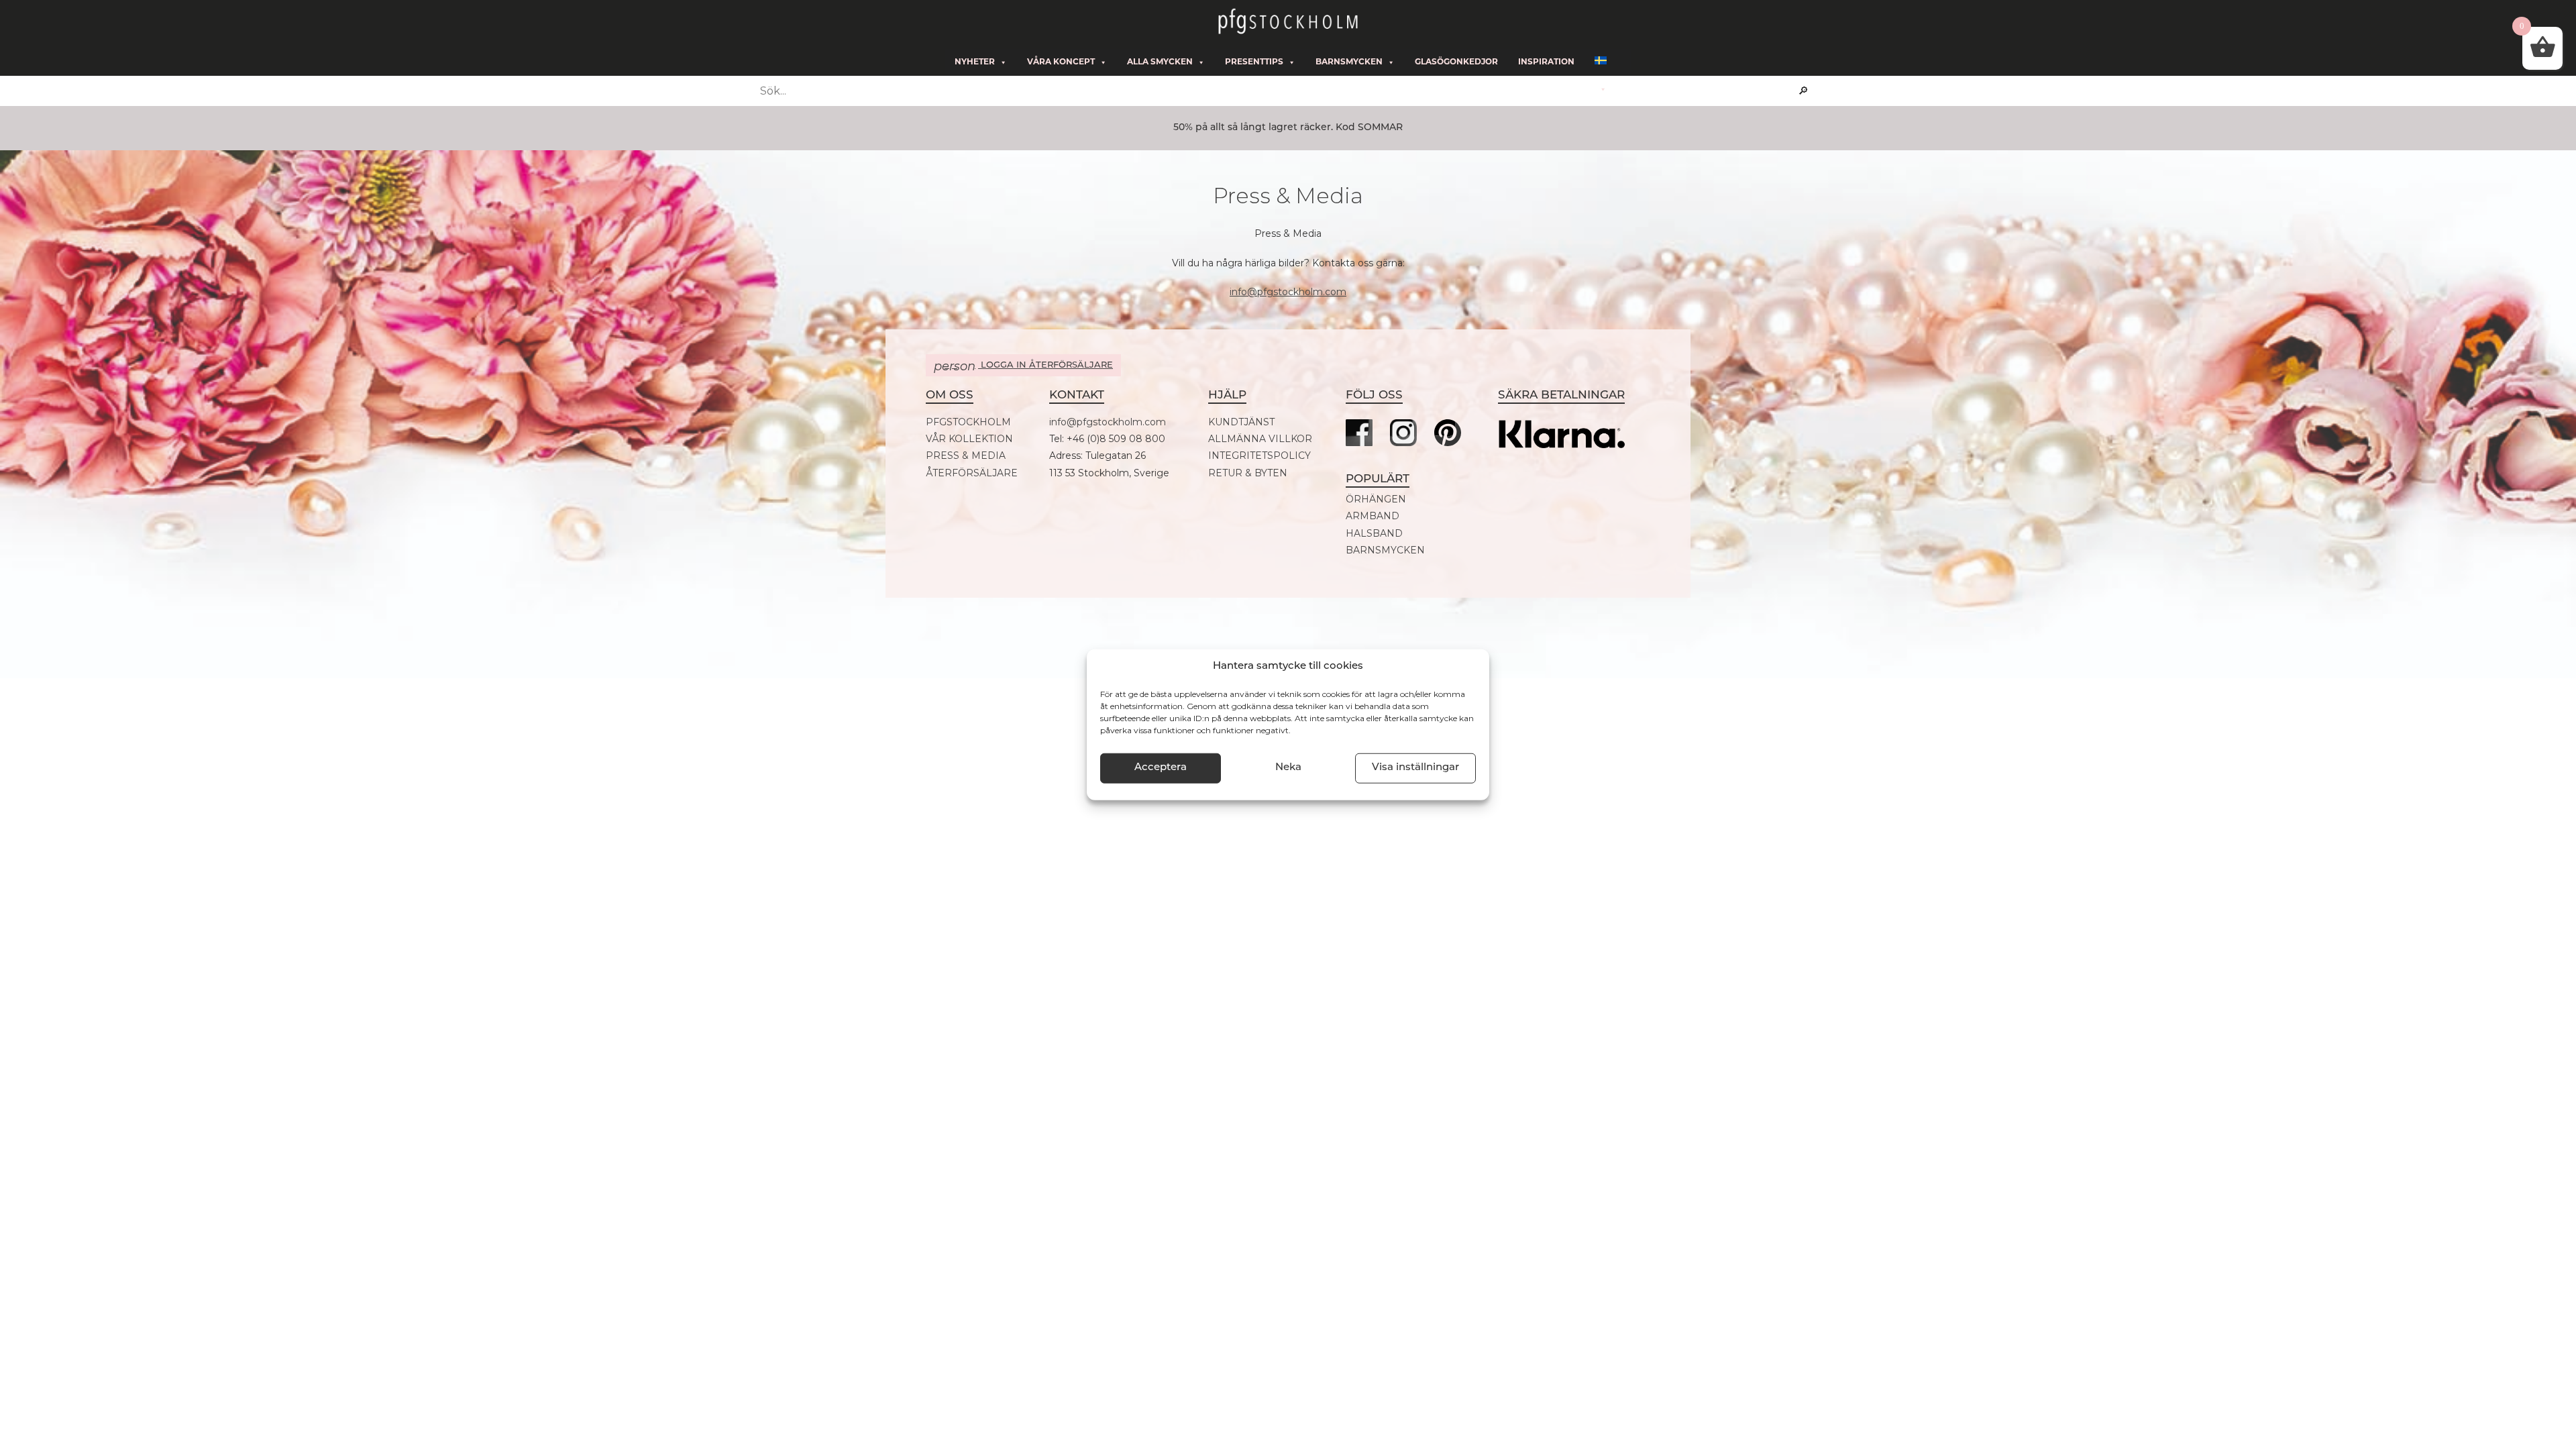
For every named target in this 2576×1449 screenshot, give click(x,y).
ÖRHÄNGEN (1376, 499)
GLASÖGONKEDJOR (1456, 62)
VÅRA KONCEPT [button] (1061, 62)
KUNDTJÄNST (1241, 422)
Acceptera (1161, 768)
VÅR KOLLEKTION (969, 439)
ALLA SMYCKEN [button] (1160, 62)
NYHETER (975, 62)
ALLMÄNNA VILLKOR (1260, 439)
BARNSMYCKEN (1385, 550)
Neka (1288, 768)
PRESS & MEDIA (966, 456)
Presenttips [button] (1254, 62)
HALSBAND (1374, 534)
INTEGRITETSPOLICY (1259, 456)
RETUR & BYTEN (1248, 473)
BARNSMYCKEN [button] (1349, 62)
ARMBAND (1373, 516)
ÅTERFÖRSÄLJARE (972, 473)
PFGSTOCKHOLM (968, 422)
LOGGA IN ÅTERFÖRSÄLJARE (1023, 366)
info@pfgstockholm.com (1288, 292)
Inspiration (1546, 62)
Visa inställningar (1415, 768)
